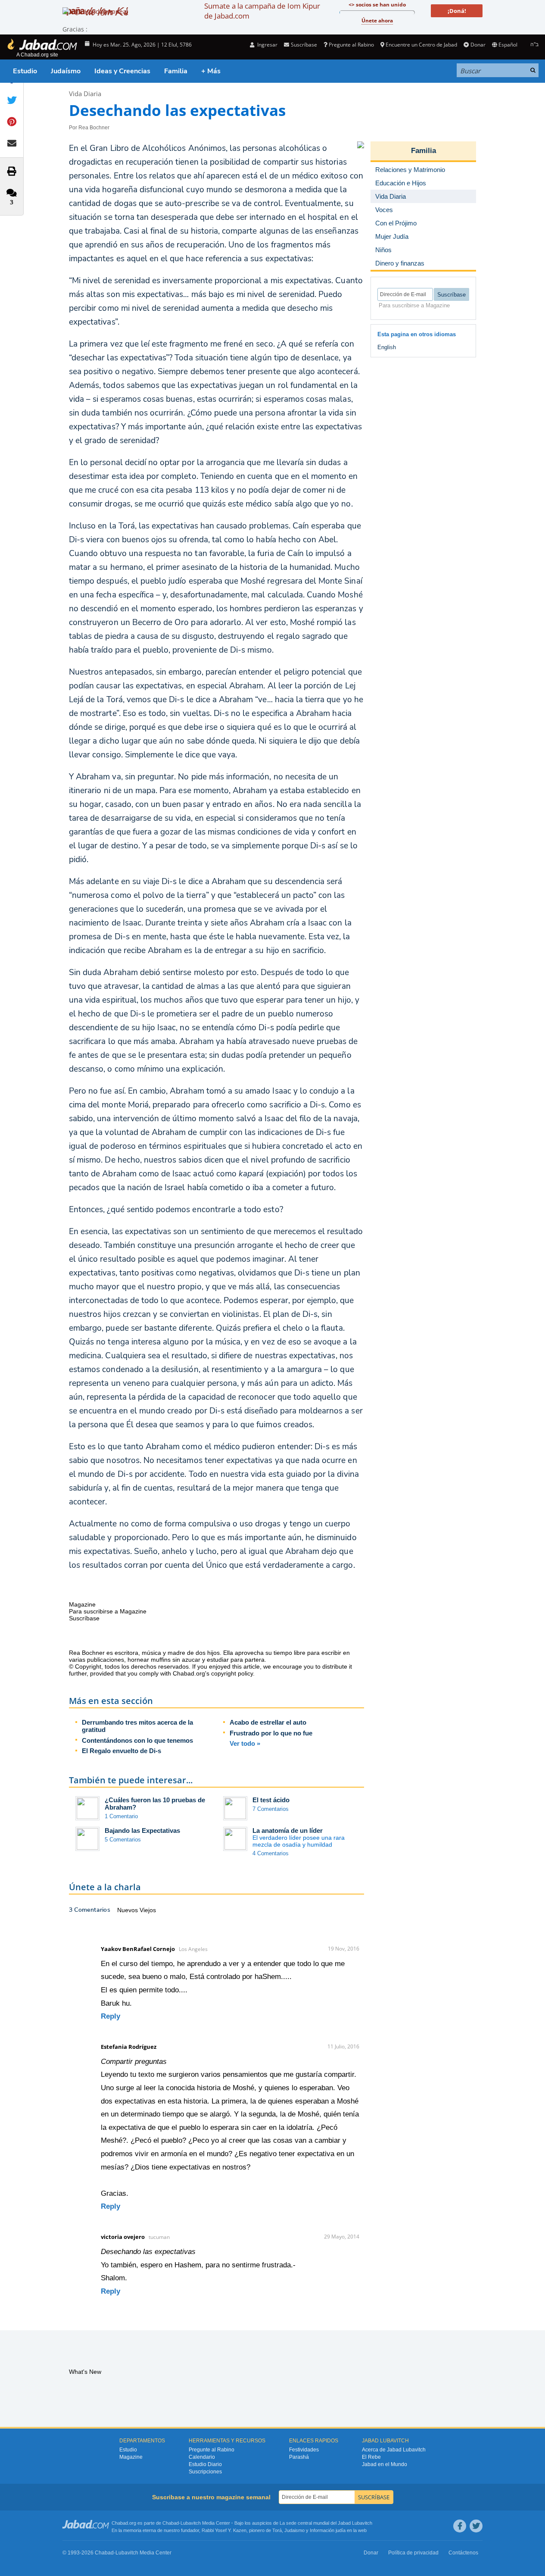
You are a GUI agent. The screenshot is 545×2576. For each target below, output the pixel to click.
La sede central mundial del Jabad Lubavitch (326, 2523)
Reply (111, 2016)
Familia (176, 71)
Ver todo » (245, 1743)
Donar (478, 45)
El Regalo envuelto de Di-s (121, 1751)
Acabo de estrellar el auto (268, 1722)
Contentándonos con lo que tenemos (137, 1740)
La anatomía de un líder (288, 1830)
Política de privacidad (413, 2553)
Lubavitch (191, 2523)
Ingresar (267, 45)
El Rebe (371, 2457)
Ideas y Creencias (122, 71)
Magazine (131, 2457)
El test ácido (271, 1800)
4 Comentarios (271, 1853)
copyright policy (232, 1673)
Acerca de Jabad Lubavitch (394, 2450)
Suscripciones (205, 2472)
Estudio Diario (205, 2464)
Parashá (299, 2457)
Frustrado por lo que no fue (271, 1733)
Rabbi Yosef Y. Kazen (224, 2530)
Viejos (148, 1910)
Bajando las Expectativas (142, 1830)
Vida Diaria (85, 94)
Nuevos (128, 1910)
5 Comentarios (123, 1840)
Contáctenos (463, 2553)
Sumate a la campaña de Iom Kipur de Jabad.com (262, 11)
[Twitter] (476, 2526)
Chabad (171, 2523)
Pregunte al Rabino (351, 45)
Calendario (202, 2457)
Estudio (25, 71)
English (387, 347)
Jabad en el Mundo (385, 2464)
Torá (277, 2530)
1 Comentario (121, 1816)
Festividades (304, 2450)
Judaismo (294, 2530)
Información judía (328, 2530)
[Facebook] (460, 2526)
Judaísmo (66, 71)
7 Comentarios (271, 1809)
